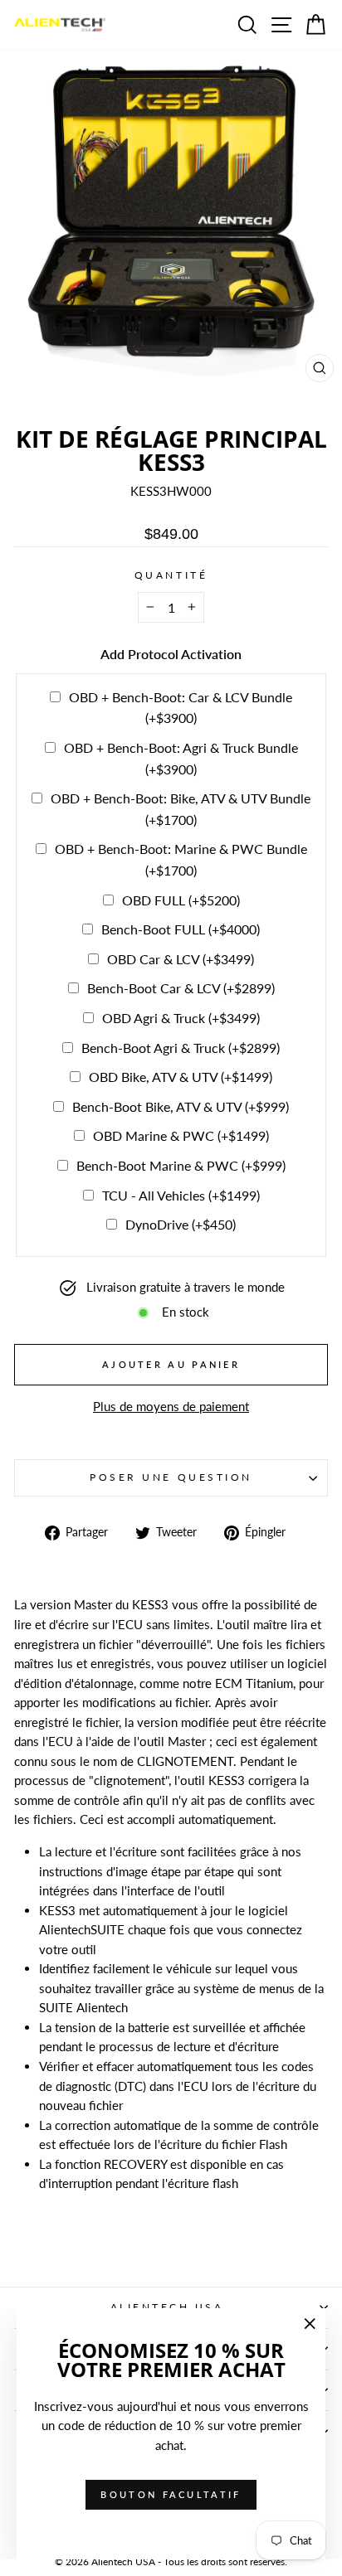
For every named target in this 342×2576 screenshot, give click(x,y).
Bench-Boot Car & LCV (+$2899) (181, 988)
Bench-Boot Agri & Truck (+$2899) (181, 1048)
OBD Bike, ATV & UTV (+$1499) (181, 1077)
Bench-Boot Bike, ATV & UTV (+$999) (181, 1106)
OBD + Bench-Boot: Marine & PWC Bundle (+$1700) (181, 859)
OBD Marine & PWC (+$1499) (181, 1135)
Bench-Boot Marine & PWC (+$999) (181, 1165)
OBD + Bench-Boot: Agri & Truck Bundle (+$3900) (181, 758)
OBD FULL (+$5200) (181, 900)
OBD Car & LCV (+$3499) (181, 959)
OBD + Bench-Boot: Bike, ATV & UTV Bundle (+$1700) (181, 809)
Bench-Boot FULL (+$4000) (181, 929)
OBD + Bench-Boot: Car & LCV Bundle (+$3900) (181, 708)
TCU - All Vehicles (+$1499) (181, 1195)
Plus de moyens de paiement (171, 1406)
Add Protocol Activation (171, 654)
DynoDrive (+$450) (181, 1224)
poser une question (171, 1477)
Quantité (171, 575)
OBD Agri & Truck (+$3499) (181, 1018)
